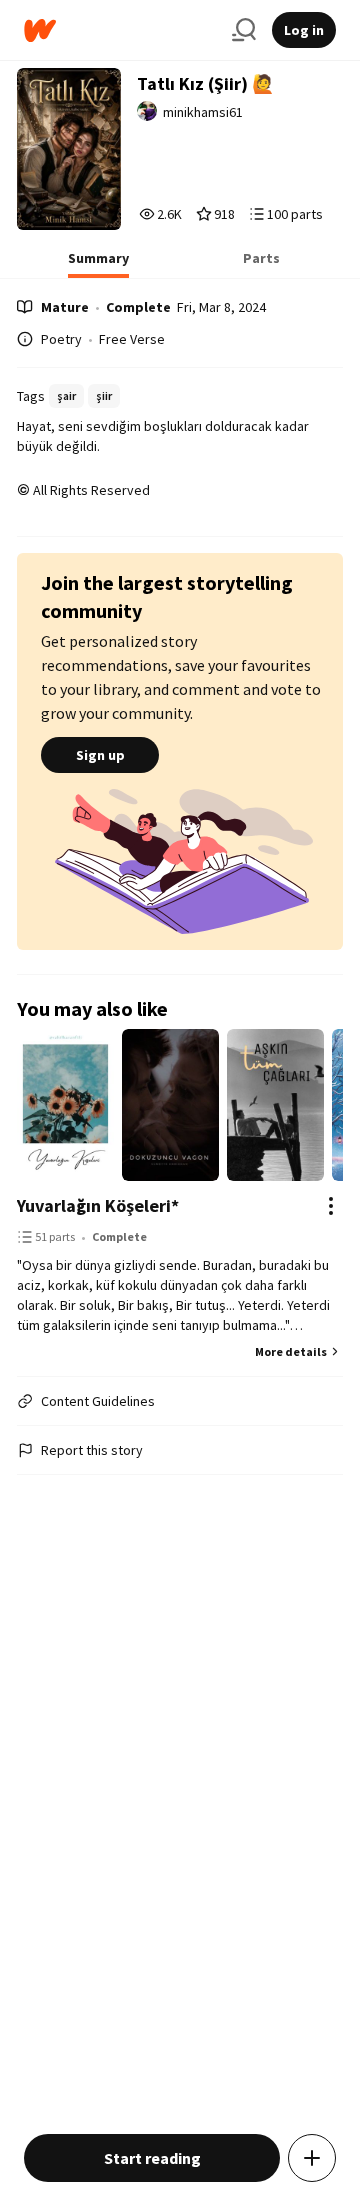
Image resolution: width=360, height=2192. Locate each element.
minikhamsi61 (203, 112)
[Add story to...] (312, 2158)
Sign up (100, 755)
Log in (304, 30)
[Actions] (331, 1206)
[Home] (120, 30)
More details (291, 1351)
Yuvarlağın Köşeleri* (98, 1205)
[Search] (244, 30)
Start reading (152, 2158)
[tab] (98, 264)
